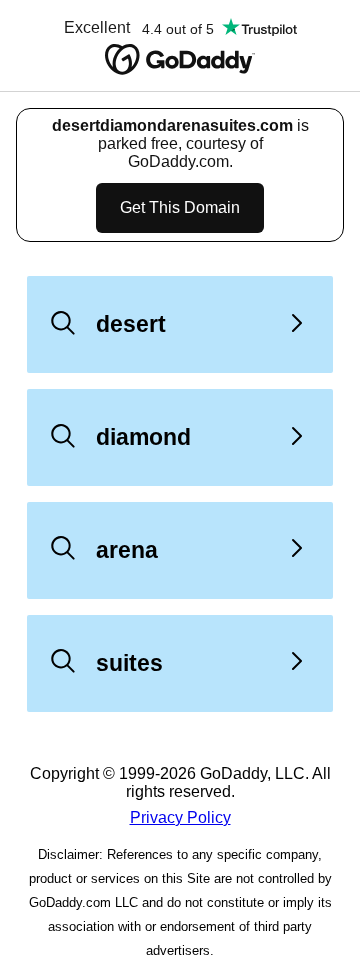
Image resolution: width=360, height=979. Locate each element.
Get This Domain (180, 207)
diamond (143, 437)
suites (129, 663)
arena (127, 550)
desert (131, 324)
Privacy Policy (180, 817)
